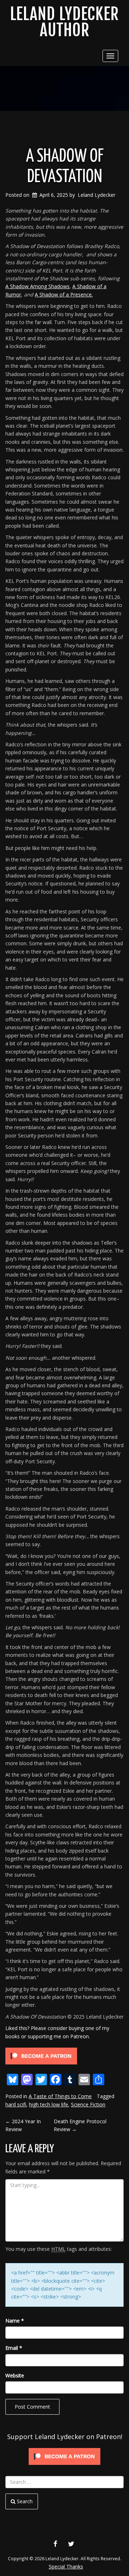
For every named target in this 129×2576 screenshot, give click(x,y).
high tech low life (49, 2104)
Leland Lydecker (97, 195)
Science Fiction (88, 2104)
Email (14, 2348)
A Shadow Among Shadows (37, 286)
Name (15, 2321)
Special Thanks (66, 2567)
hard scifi (16, 2104)
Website (15, 2375)
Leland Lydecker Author (64, 22)
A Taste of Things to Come (60, 2096)
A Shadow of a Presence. (64, 294)
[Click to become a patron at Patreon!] (41, 2055)
